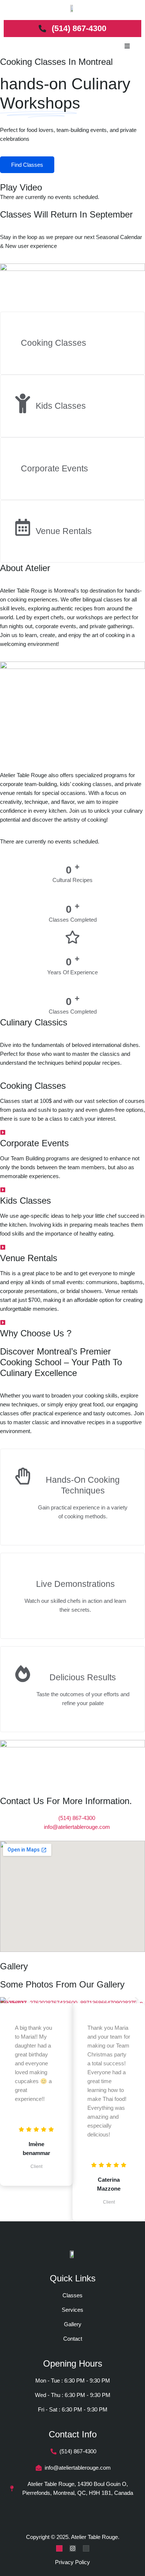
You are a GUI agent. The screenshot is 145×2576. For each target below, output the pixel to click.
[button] (8, 2000)
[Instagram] (73, 2548)
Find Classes (27, 165)
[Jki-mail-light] (86, 2548)
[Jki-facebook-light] (59, 2548)
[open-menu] (127, 47)
